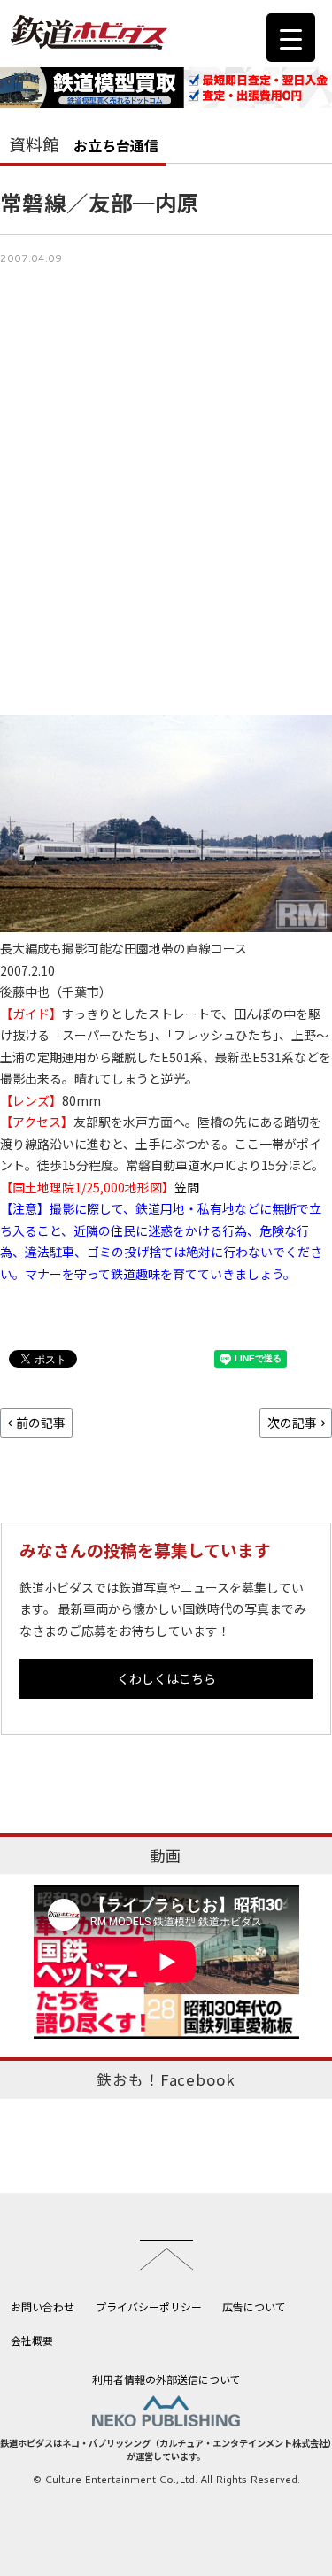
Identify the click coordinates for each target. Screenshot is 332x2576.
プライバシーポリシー (149, 2306)
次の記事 (292, 1423)
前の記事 (41, 1423)
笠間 (187, 1187)
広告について (254, 2306)
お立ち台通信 (116, 145)
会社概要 (32, 2340)
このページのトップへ (166, 2255)
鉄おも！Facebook (166, 2079)
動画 (166, 1855)
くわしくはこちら (166, 1678)
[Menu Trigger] (291, 38)
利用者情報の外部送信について (166, 2379)
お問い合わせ (42, 2306)
